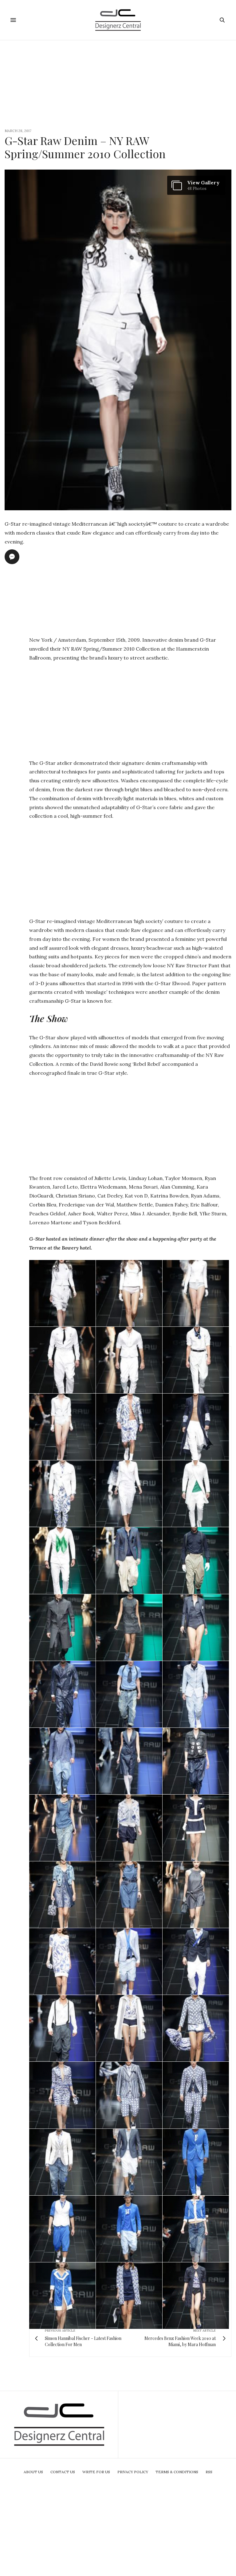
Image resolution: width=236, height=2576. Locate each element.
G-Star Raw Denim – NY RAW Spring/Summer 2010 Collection (85, 147)
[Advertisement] (118, 83)
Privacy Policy (133, 2472)
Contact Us (63, 2472)
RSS (209, 2472)
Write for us (96, 2472)
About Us (33, 2472)
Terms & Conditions (177, 2472)
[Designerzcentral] (118, 20)
